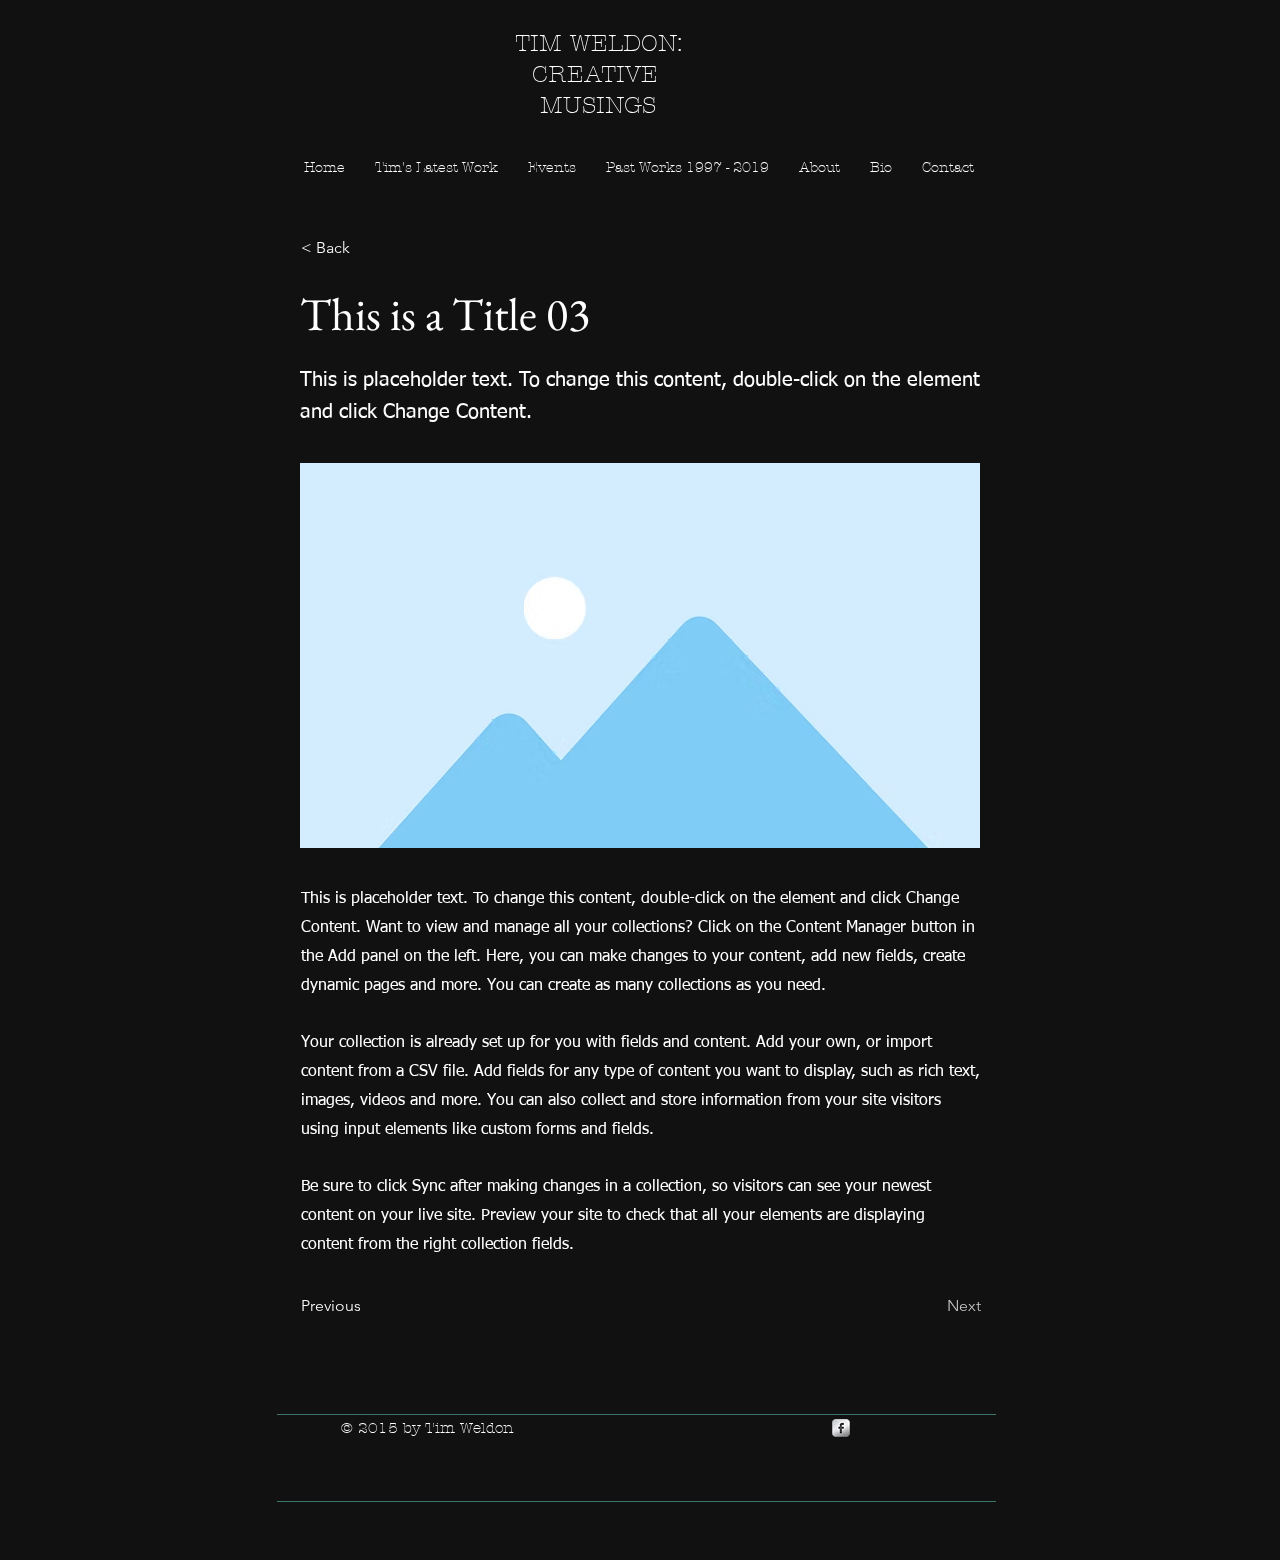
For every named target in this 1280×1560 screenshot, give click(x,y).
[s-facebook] (841, 1428)
